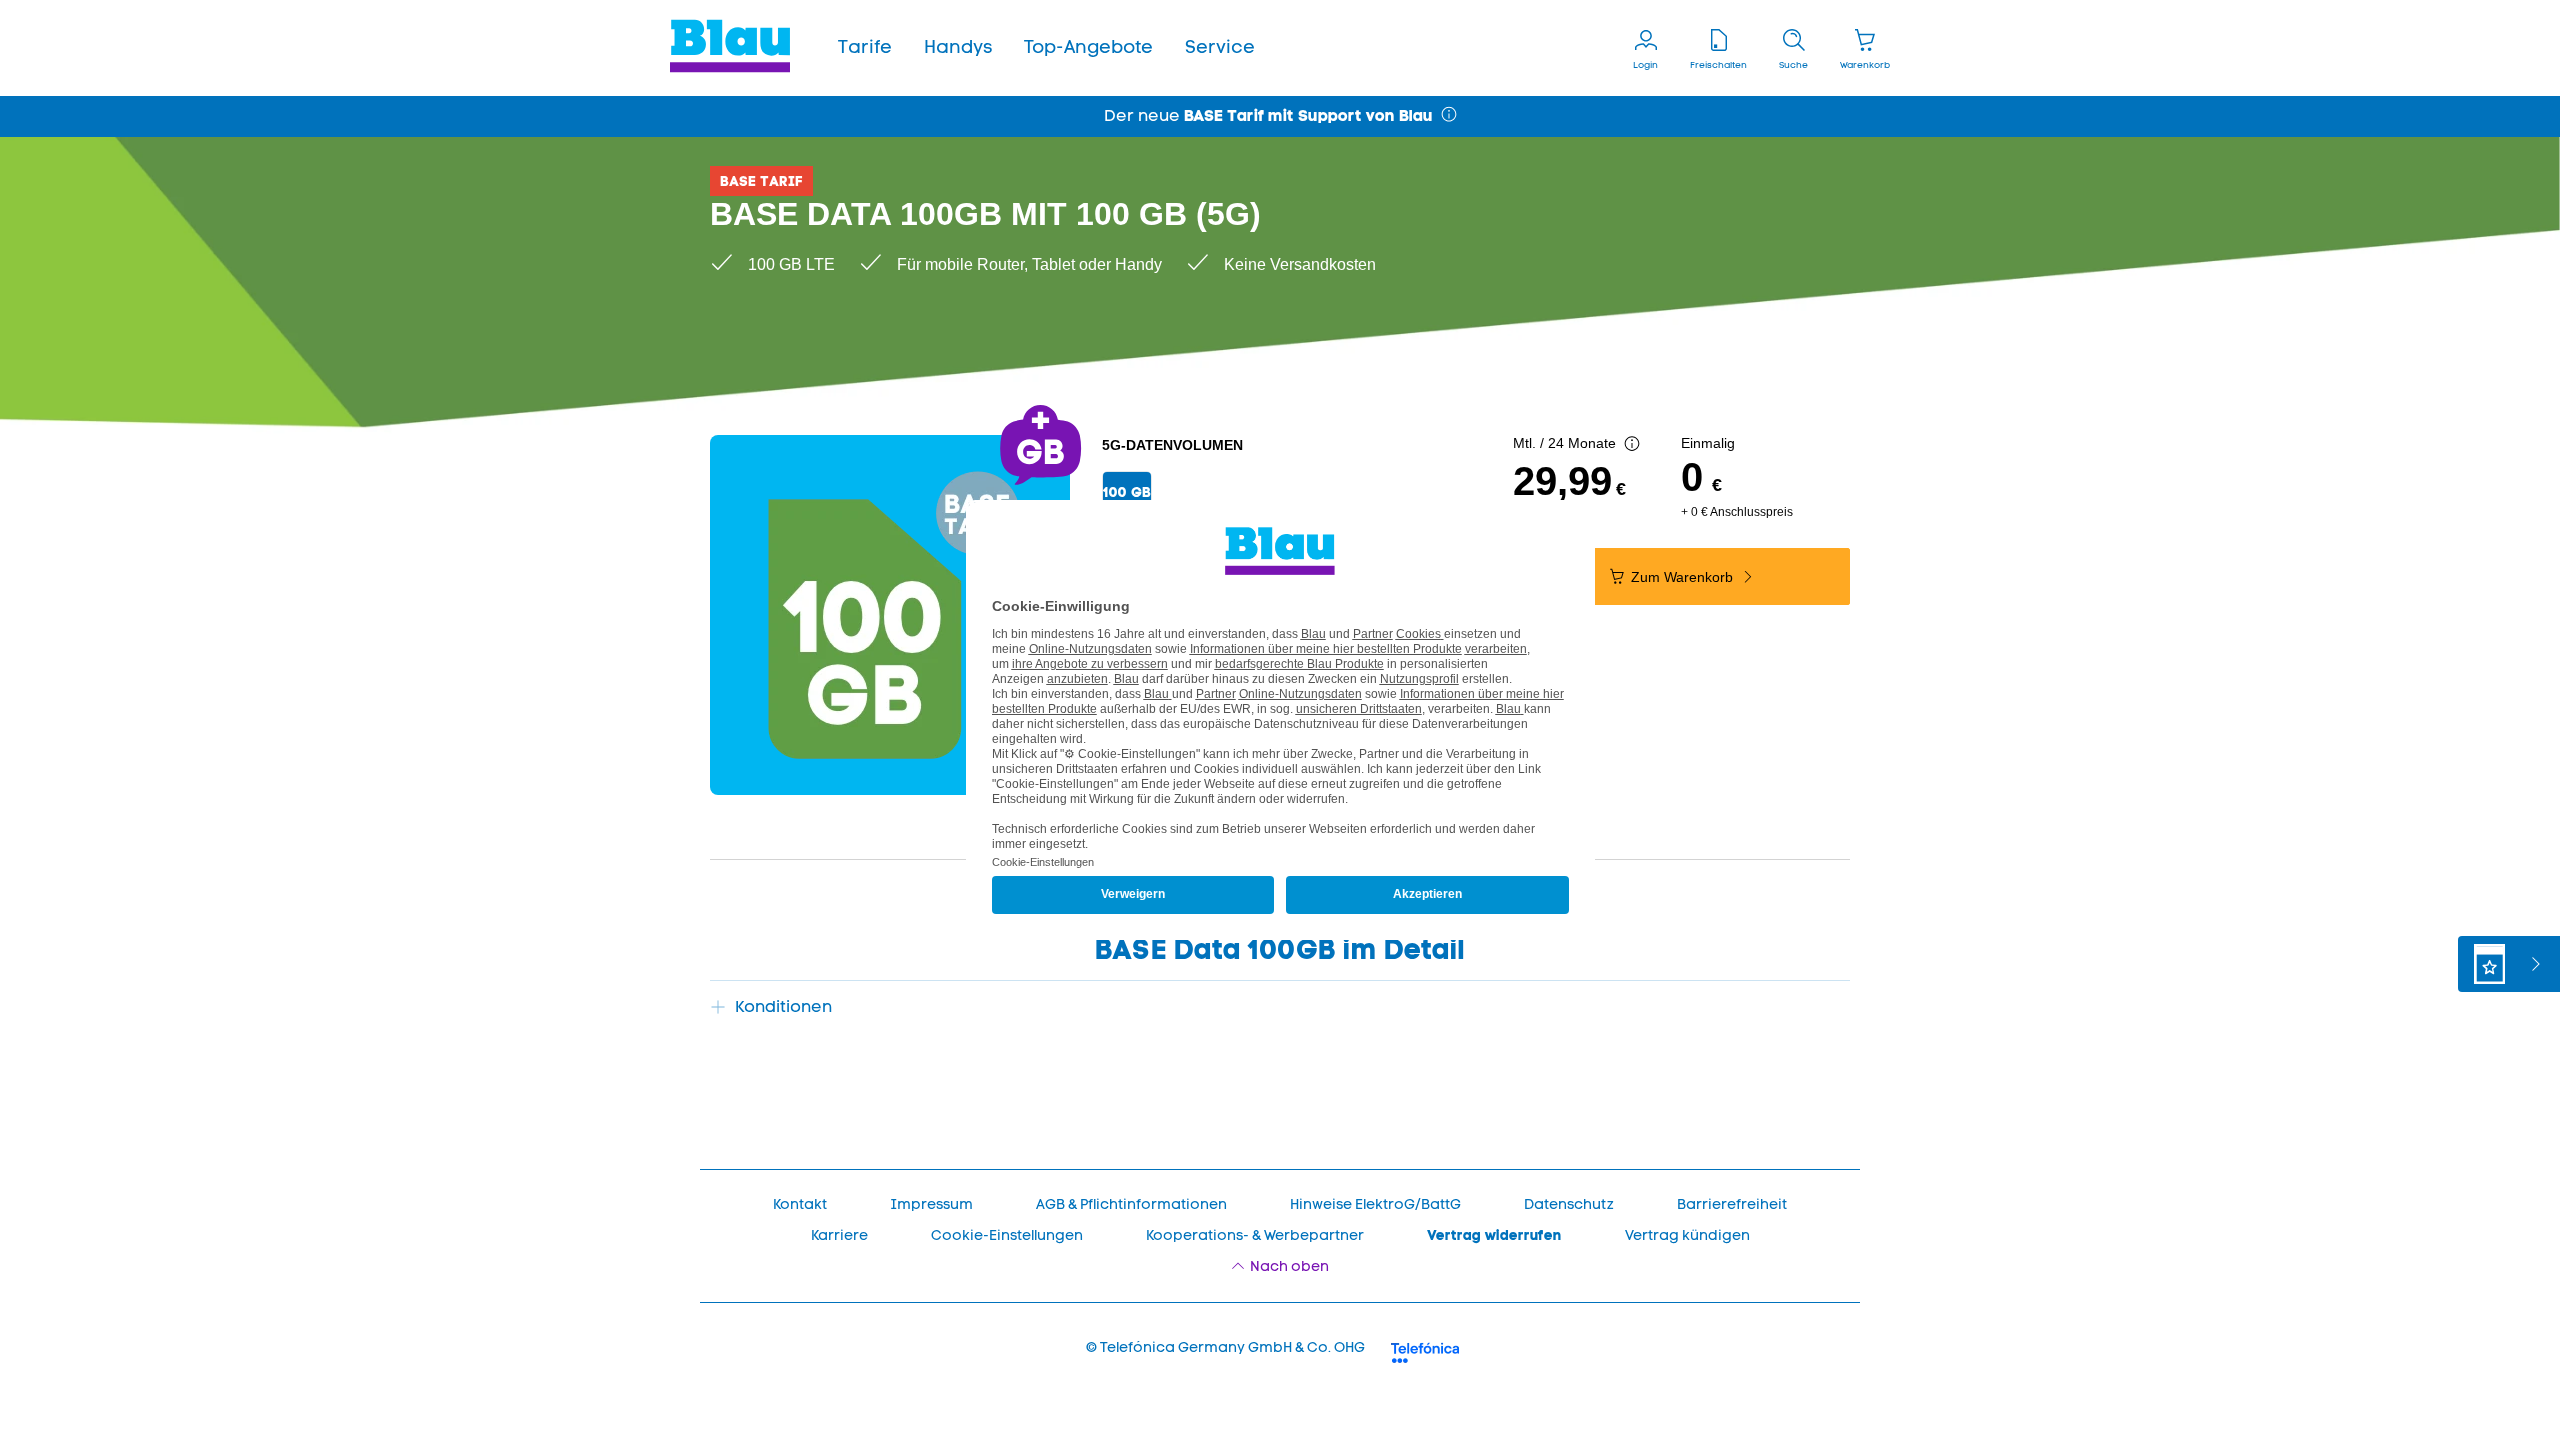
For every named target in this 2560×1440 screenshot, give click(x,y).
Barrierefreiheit (1732, 1204)
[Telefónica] (1425, 1350)
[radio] (1127, 492)
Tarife (865, 47)
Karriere (839, 1235)
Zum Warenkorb (1684, 577)
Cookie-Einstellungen (1007, 1235)
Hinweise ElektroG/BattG (1375, 1204)
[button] (865, 48)
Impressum (931, 1204)
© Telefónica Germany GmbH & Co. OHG (1225, 1347)
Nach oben (1289, 1266)
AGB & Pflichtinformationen (1131, 1204)
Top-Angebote (1088, 47)
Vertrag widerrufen (1494, 1235)
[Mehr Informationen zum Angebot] (1632, 445)
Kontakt (800, 1204)
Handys (958, 47)
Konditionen (783, 1006)
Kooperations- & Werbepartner (1255, 1235)
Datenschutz (1569, 1204)
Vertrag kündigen (1687, 1235)
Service (1220, 47)
